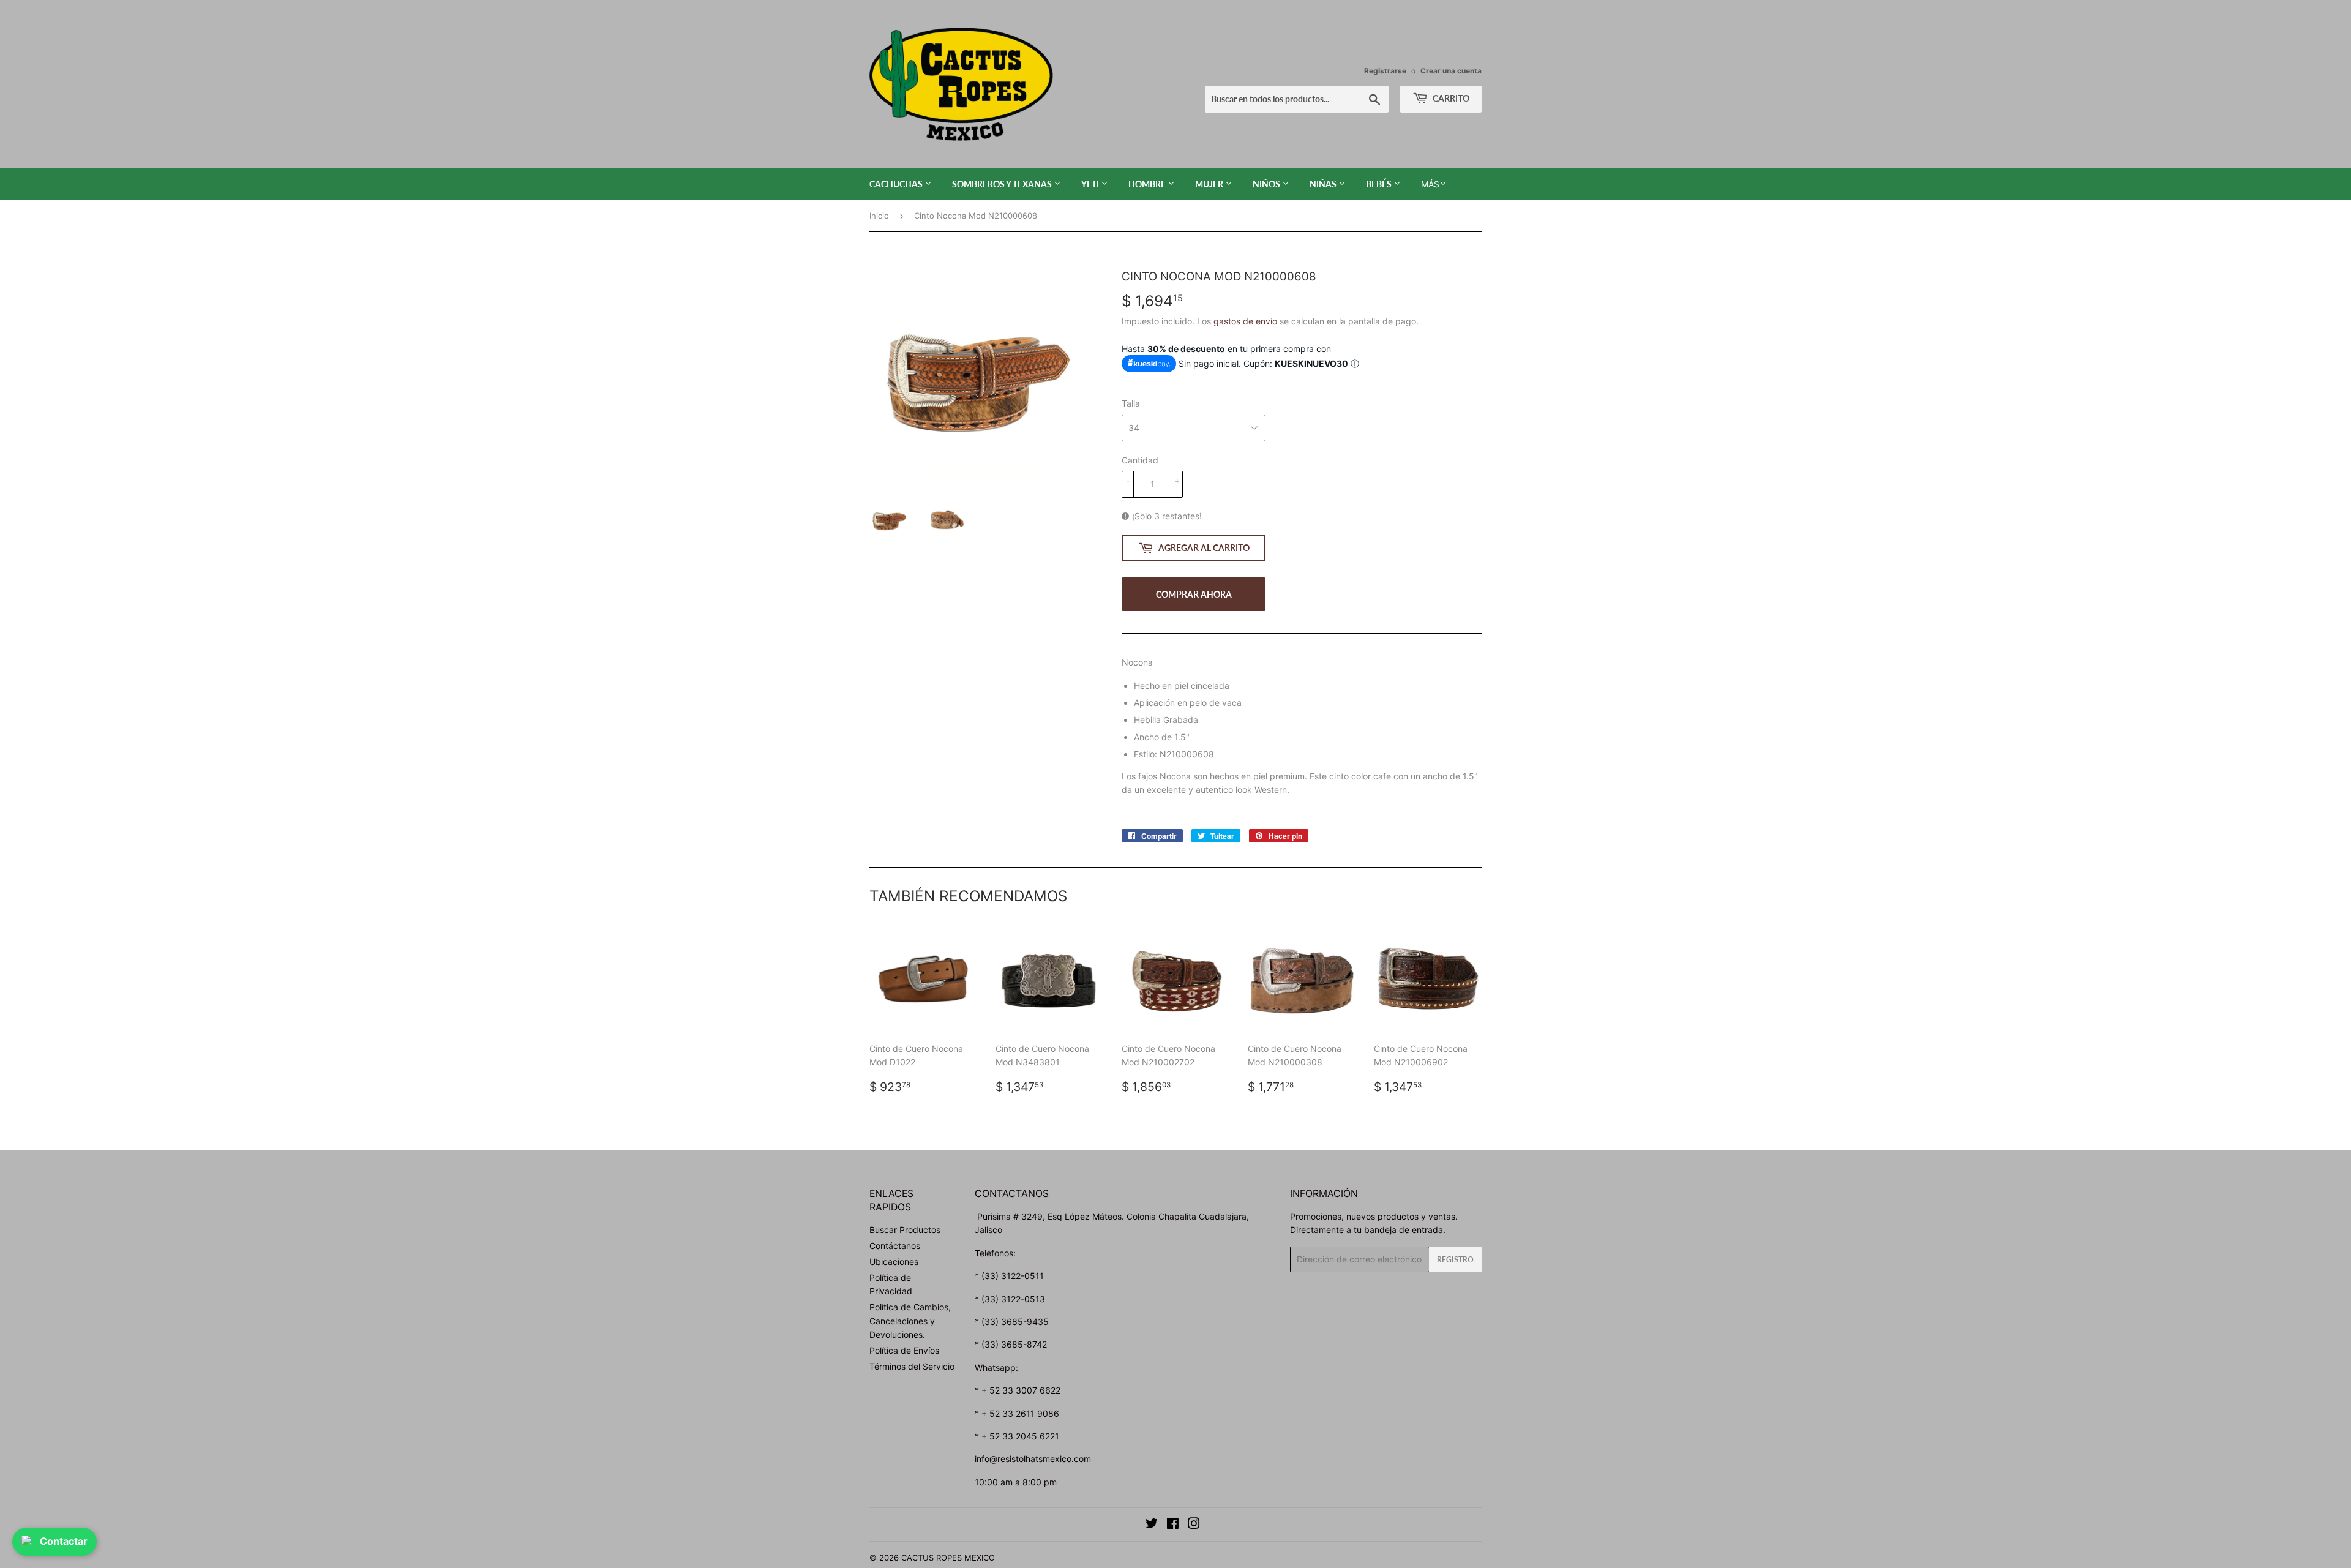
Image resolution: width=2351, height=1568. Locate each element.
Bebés (1380, 184)
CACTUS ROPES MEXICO (948, 1558)
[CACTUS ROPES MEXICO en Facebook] (1173, 1525)
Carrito (1450, 98)
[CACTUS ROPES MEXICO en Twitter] (1152, 1525)
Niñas (1324, 184)
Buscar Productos (905, 1230)
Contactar (64, 1541)
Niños (1267, 184)
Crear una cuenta (1451, 71)
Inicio (879, 216)
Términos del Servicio (912, 1366)
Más (1430, 184)
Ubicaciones (894, 1262)
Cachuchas (897, 184)
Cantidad (1140, 460)
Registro (1455, 1260)
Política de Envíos (904, 1350)
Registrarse (1385, 71)
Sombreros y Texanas (1003, 184)
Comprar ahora (1194, 594)
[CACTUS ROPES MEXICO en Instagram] (1194, 1525)
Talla (1131, 403)
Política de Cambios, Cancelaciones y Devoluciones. (910, 1321)
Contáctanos (895, 1246)
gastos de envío (1245, 321)
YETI (1091, 184)
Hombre (1148, 184)
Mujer (1210, 184)
